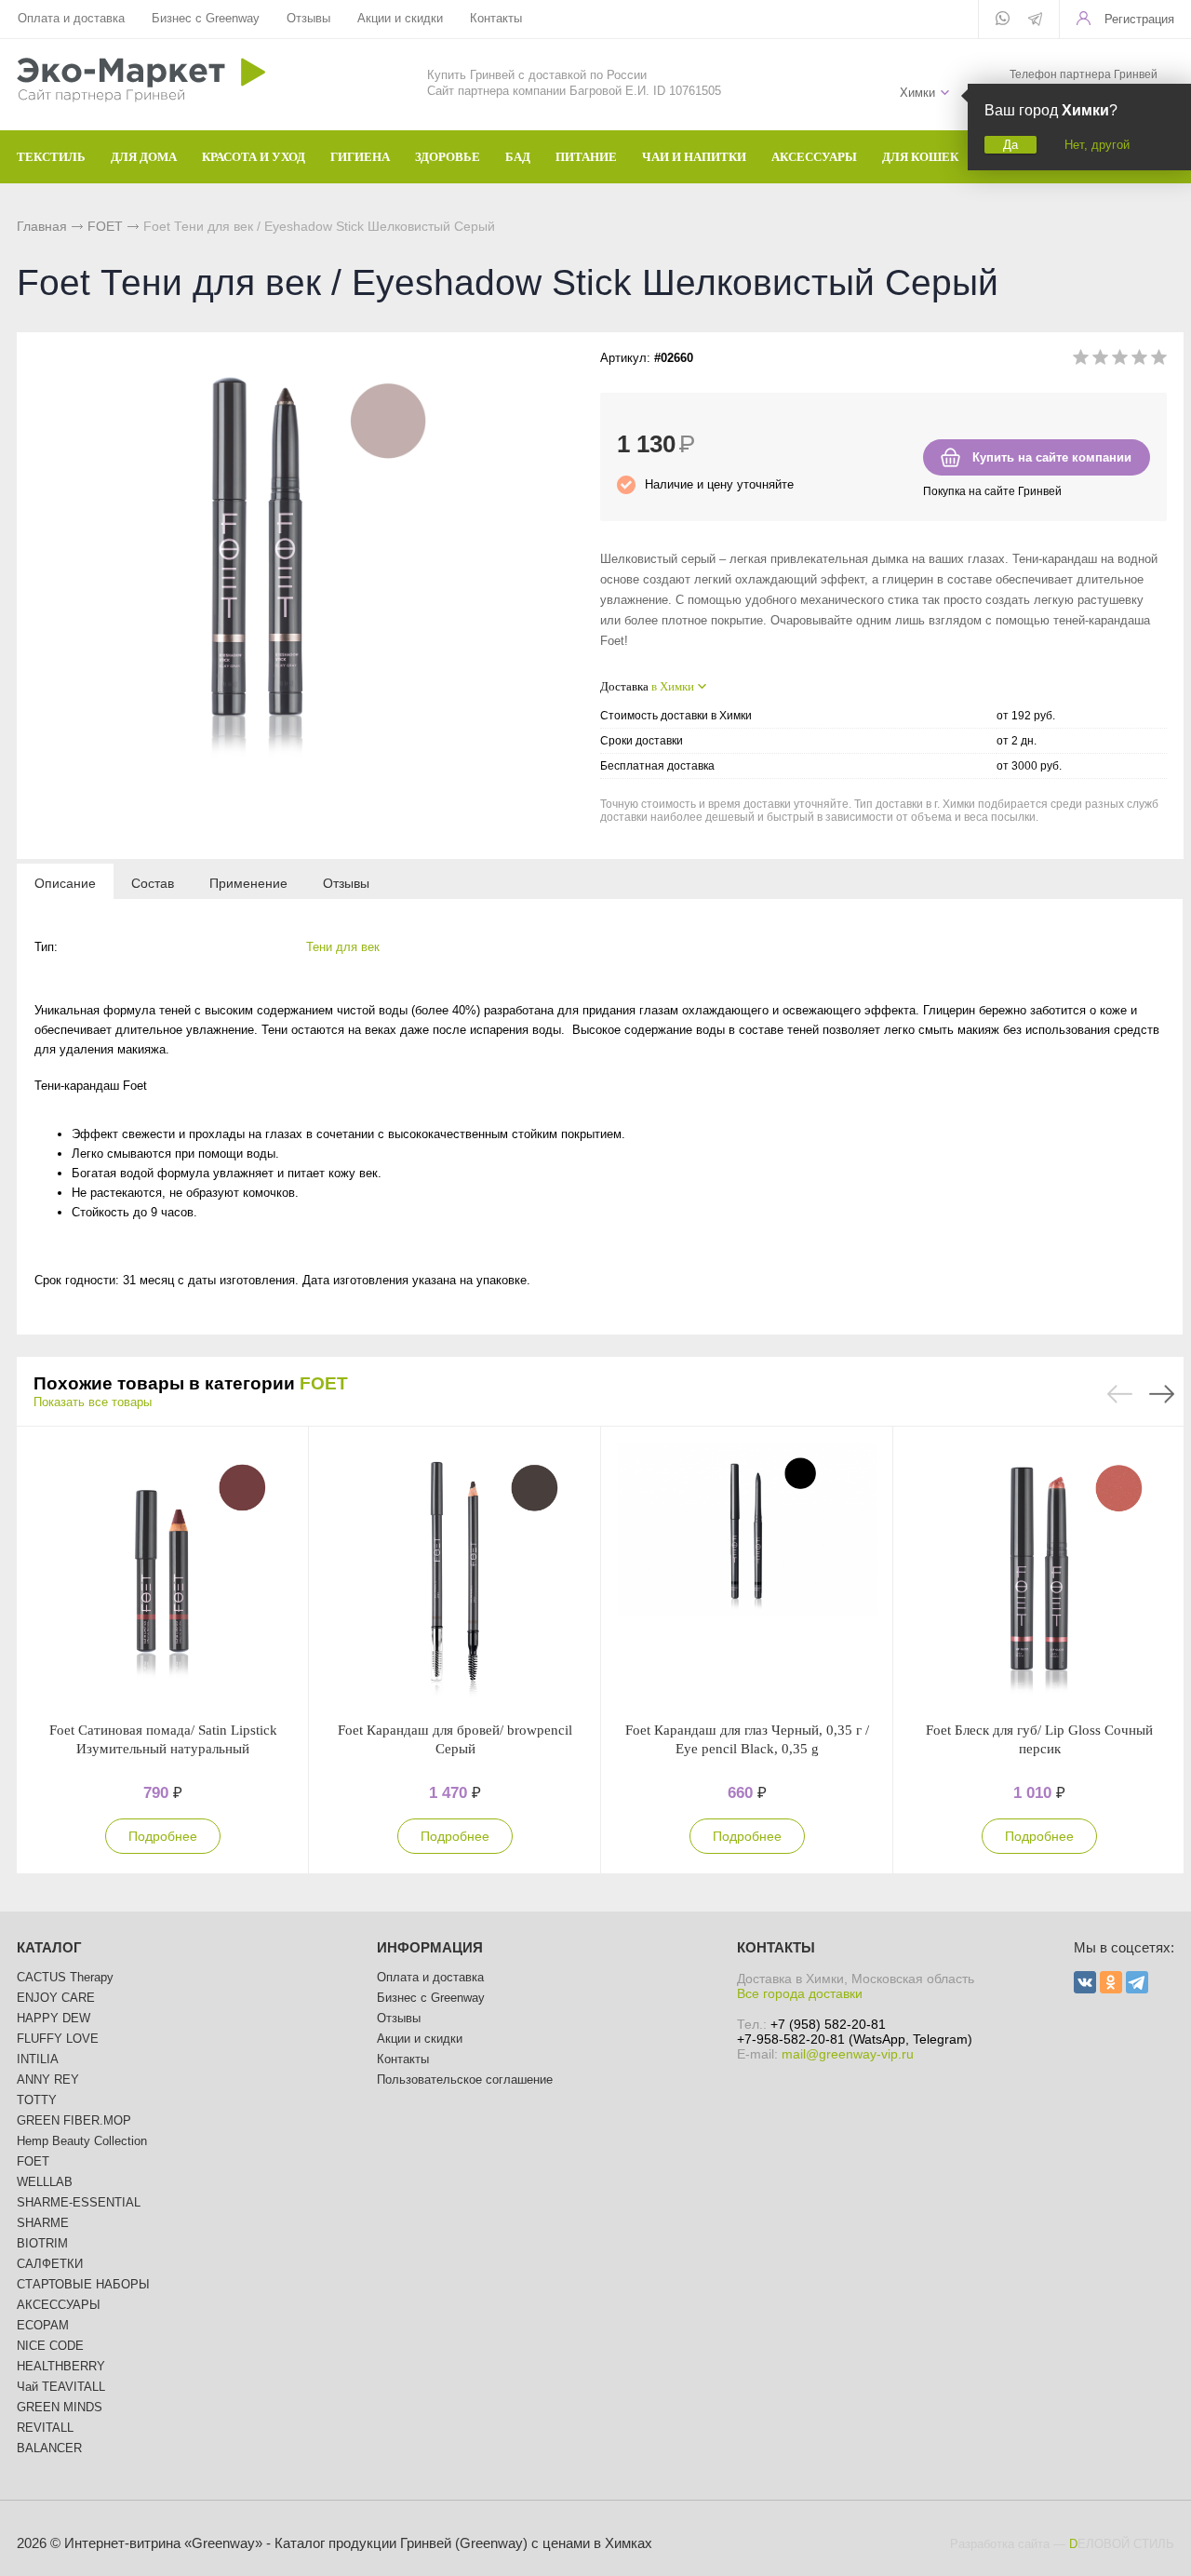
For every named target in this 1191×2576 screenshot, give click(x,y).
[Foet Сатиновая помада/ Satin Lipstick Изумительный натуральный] (163, 1574)
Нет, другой (1097, 145)
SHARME (43, 2223)
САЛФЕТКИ (50, 2264)
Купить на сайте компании (1052, 457)
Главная (42, 226)
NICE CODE (50, 2346)
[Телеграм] (1035, 20)
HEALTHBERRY (61, 2366)
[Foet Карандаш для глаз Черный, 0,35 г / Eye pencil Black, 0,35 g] (747, 1574)
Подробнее (163, 1836)
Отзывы (308, 18)
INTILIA (38, 2059)
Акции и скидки (400, 18)
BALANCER (49, 2448)
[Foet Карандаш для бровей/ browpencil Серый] (455, 1574)
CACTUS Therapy (65, 1977)
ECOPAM (43, 2325)
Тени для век (343, 947)
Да (1010, 145)
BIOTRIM (42, 2243)
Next (1162, 1394)
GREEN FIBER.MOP (74, 2120)
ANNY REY (48, 2080)
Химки (917, 93)
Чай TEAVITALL (61, 2387)
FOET (105, 226)
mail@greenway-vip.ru (848, 2054)
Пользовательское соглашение (465, 2080)
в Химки (673, 686)
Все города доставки (800, 1993)
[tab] (65, 882)
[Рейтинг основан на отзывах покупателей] (1120, 361)
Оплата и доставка (71, 18)
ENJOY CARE (56, 1998)
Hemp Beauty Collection (82, 2141)
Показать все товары (93, 1402)
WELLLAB (45, 2182)
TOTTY (37, 2100)
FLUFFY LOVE (58, 2039)
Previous (1120, 1394)
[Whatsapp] (1003, 20)
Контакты (496, 18)
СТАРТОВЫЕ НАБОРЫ (83, 2284)
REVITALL (45, 2428)
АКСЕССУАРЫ (59, 2305)
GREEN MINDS (60, 2407)
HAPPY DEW (54, 2018)
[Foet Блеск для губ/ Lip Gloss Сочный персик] (1039, 1574)
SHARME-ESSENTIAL (79, 2202)
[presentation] (65, 882)
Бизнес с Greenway (206, 18)
